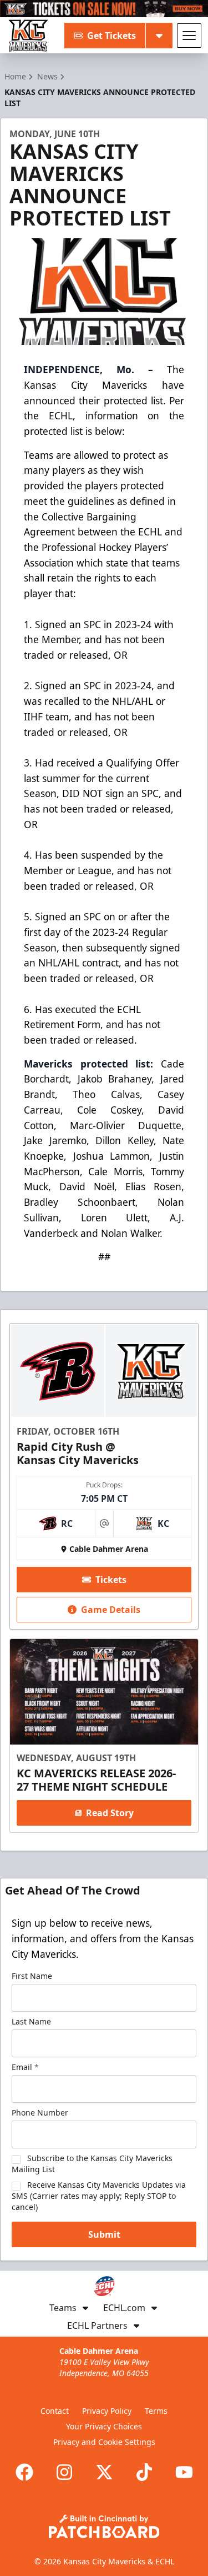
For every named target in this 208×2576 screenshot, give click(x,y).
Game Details (111, 1610)
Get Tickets (111, 36)
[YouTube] (184, 2472)
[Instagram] (64, 2472)
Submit (104, 2234)
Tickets (111, 1580)
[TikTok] (144, 2472)
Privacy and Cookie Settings (104, 2442)
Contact (55, 2411)
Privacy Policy (107, 2411)
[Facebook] (24, 2472)
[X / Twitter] (104, 2472)
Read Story (110, 1813)
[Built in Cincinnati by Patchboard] (104, 2526)
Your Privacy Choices (104, 2426)
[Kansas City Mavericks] (28, 36)
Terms (156, 2411)
